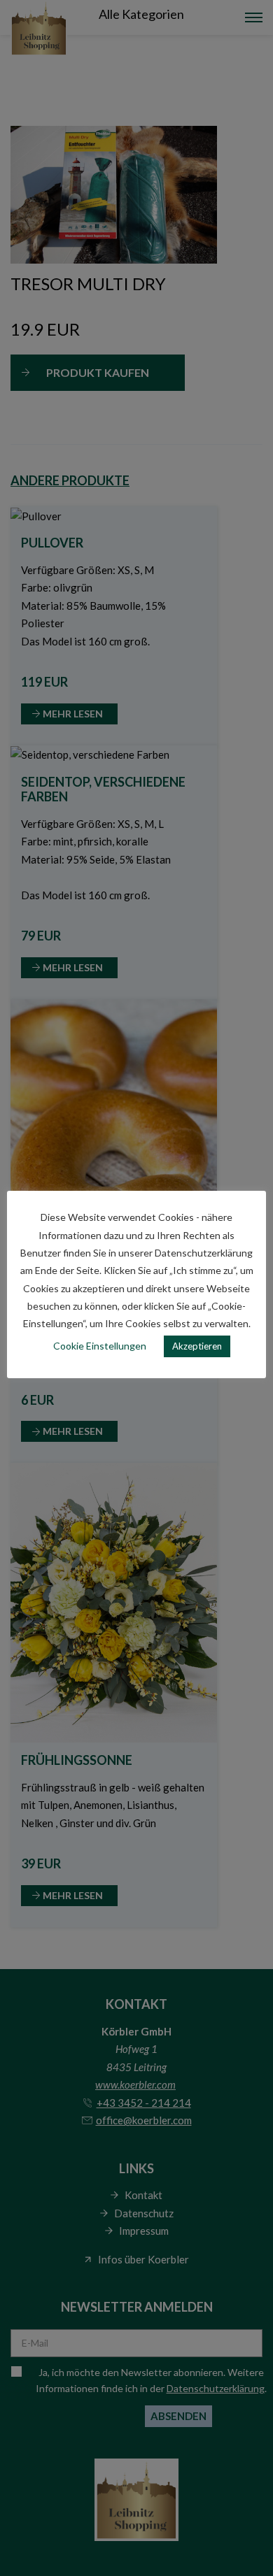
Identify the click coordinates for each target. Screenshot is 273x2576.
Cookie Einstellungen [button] (100, 1346)
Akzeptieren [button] (197, 1346)
